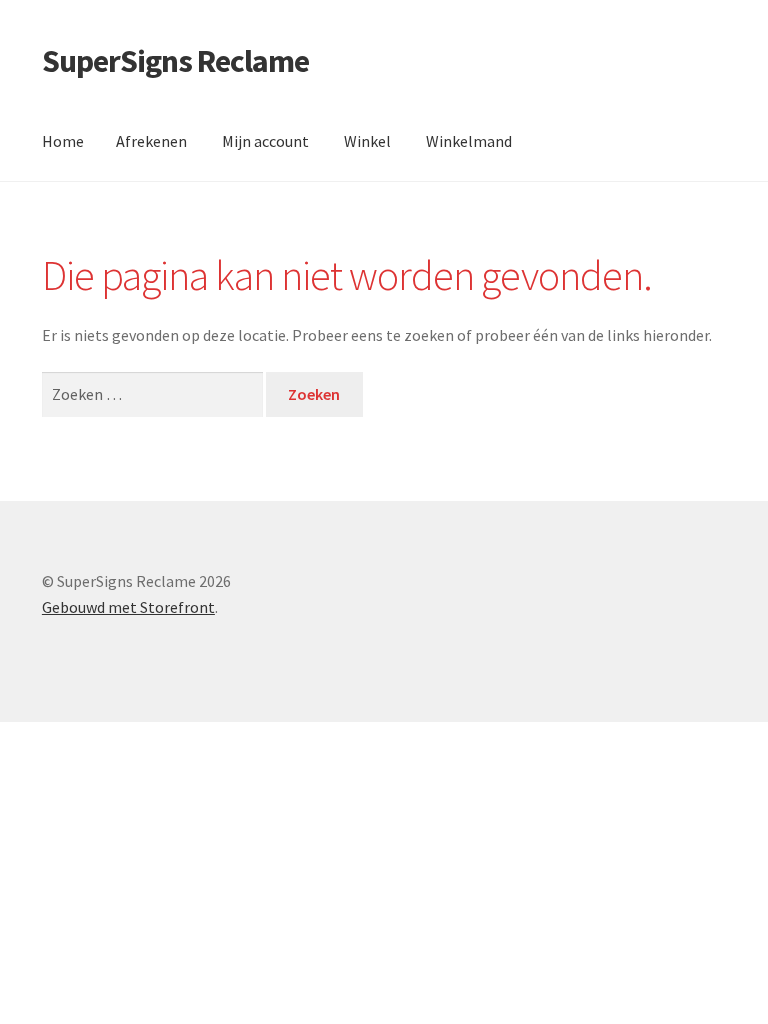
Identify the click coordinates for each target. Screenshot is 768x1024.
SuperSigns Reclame (175, 61)
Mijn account (265, 141)
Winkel (367, 141)
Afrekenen (151, 141)
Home (63, 141)
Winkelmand (469, 141)
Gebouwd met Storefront (128, 607)
